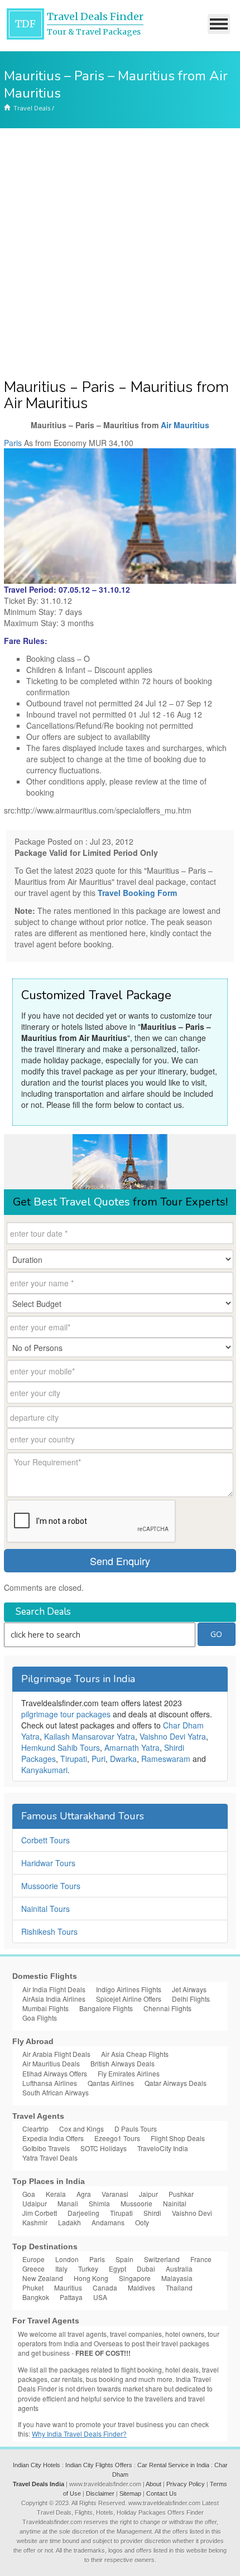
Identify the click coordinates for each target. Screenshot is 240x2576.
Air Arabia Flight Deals (56, 2054)
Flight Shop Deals (178, 2138)
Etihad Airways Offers (55, 2073)
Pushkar (181, 2194)
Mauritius (68, 2287)
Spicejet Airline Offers (129, 1999)
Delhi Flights (191, 1999)
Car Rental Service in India (173, 2465)
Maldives (141, 2287)
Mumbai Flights (45, 2008)
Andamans (108, 2222)
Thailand (179, 2287)
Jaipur (148, 2194)
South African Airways (56, 2092)
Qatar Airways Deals (176, 2083)
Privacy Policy (186, 2484)
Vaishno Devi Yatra (173, 1736)
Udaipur (35, 2203)
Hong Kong (91, 2278)
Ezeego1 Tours (117, 2138)
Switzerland (162, 2259)
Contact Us (162, 2493)
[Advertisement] (120, 254)
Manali (68, 2203)
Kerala (56, 2194)
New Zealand (43, 2278)
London (67, 2259)
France (201, 2259)
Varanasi (115, 2194)
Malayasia (177, 2278)
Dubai (146, 2268)
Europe (33, 2259)
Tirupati (74, 1759)
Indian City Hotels (37, 2465)
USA (100, 2297)
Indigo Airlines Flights (129, 1989)
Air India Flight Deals (54, 1989)
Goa (29, 2194)
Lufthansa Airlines (50, 2083)
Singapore (135, 2278)
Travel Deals (32, 108)
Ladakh (69, 2222)
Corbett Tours (45, 1840)
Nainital (175, 2203)
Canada (105, 2287)
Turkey (88, 2268)
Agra (84, 2194)
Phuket (33, 2287)
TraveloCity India (163, 2148)
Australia (179, 2268)
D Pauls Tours (136, 2129)
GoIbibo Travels (46, 2148)
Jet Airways (189, 1989)
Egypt (117, 2268)
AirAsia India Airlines (54, 1999)
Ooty (142, 2222)
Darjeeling (83, 2213)
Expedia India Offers (53, 2138)
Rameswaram (166, 1759)
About (153, 2484)
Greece (33, 2268)
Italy (61, 2268)
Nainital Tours (45, 1909)
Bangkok (36, 2297)
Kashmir (35, 2222)
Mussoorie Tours (51, 1886)
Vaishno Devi (192, 2213)
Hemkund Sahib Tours (61, 1747)
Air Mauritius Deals (51, 2063)
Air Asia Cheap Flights (135, 2054)
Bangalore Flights (106, 2008)
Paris (13, 443)
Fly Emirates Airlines (129, 2073)
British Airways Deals (123, 2063)
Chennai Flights (167, 2008)
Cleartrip (35, 2129)
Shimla (99, 2203)
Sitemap (130, 2493)
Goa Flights (40, 2018)
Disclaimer (100, 2493)
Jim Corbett (40, 2213)
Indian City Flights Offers (99, 2465)
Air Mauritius (185, 425)
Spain (124, 2259)
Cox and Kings (81, 2129)
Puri (99, 1759)
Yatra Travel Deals (50, 2158)
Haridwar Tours (48, 1863)
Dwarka (123, 1759)
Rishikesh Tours (49, 1931)
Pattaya (71, 2297)
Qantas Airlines (111, 2083)
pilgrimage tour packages (66, 1714)
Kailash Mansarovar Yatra (90, 1736)
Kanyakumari (44, 1770)
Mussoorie (136, 2203)
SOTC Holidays (104, 2148)
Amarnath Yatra (132, 1747)
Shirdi (152, 2213)
